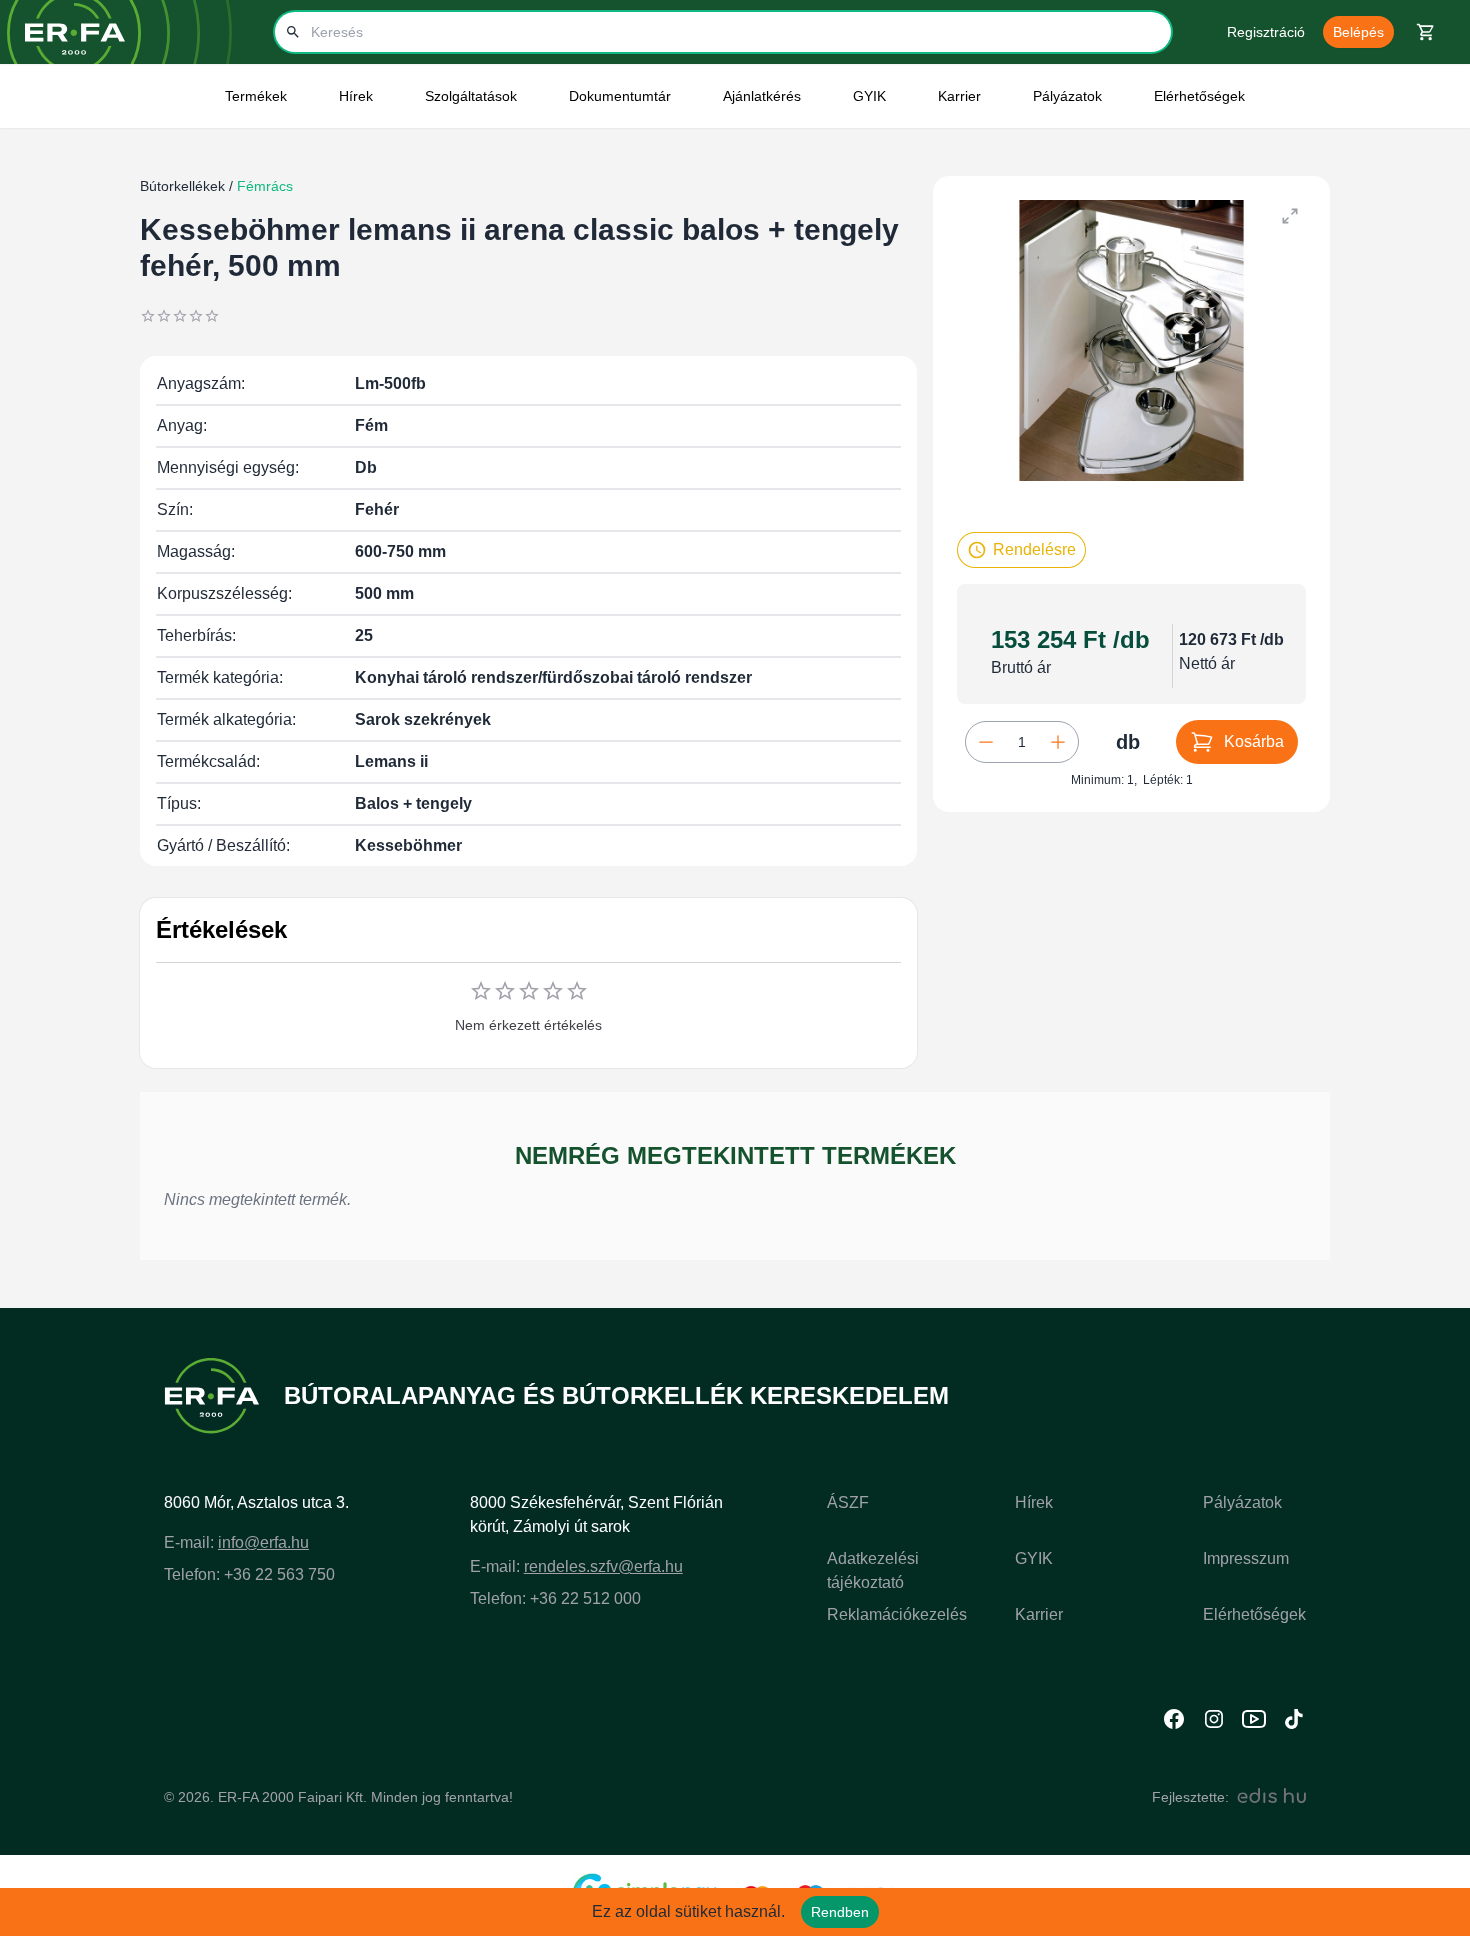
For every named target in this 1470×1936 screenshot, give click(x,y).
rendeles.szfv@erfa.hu (603, 1566)
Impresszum (1246, 1558)
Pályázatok (1067, 96)
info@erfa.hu (263, 1542)
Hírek (1034, 1502)
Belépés (1358, 32)
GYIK (869, 96)
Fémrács (263, 186)
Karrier (1039, 1614)
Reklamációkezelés (897, 1614)
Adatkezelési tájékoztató (873, 1570)
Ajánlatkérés (762, 96)
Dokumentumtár (620, 96)
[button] (1021, 550)
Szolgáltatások (471, 96)
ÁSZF (848, 1502)
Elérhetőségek (1199, 96)
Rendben (840, 1912)
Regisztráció (1266, 32)
